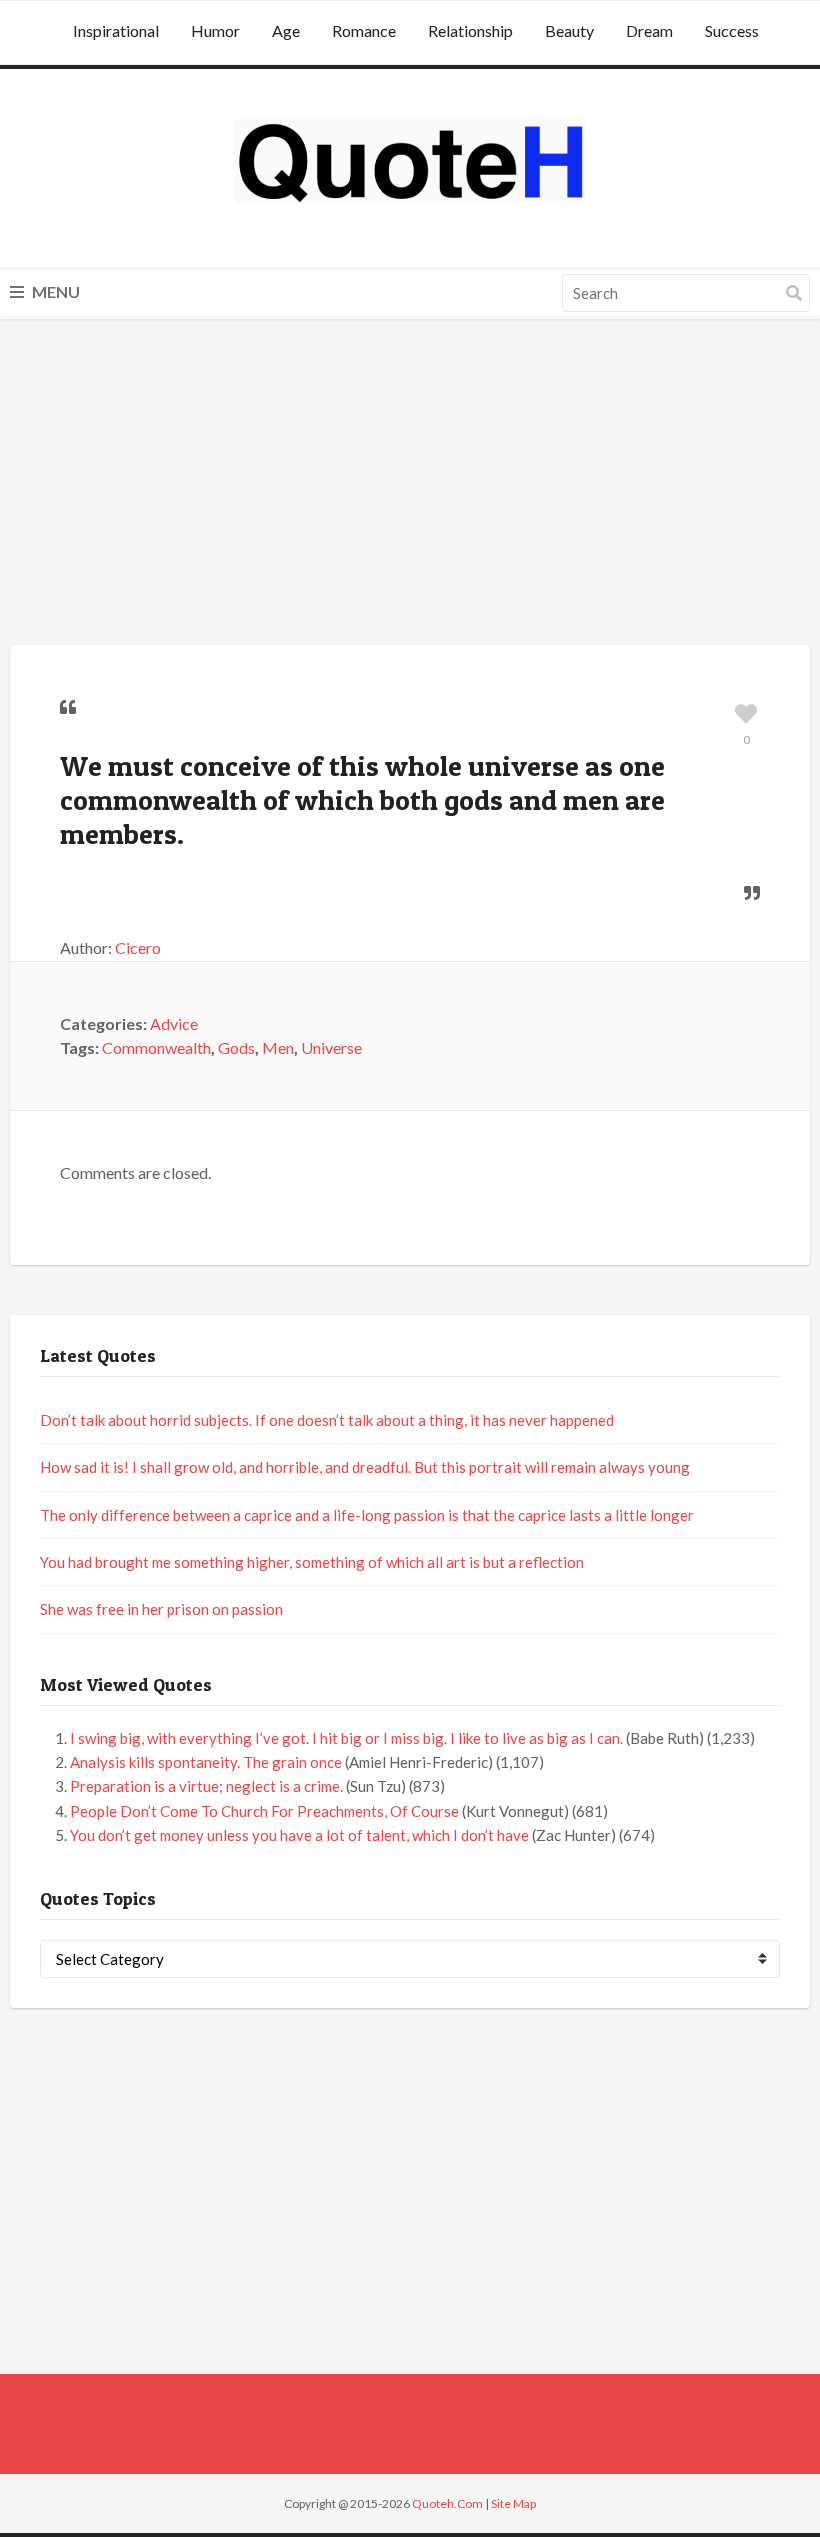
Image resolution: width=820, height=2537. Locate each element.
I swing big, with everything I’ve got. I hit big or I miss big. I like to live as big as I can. (346, 1738)
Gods (236, 1047)
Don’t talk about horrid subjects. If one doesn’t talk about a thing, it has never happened (327, 1420)
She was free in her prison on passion (161, 1609)
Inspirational (116, 30)
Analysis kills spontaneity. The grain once (206, 1762)
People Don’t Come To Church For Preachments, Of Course (264, 1811)
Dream (649, 30)
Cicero (138, 947)
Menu (54, 291)
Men (278, 1047)
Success (732, 30)
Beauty (569, 30)
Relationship (470, 30)
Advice (174, 1023)
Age (286, 30)
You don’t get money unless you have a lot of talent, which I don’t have (299, 1835)
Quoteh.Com (447, 2503)
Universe (331, 1047)
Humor (215, 30)
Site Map (513, 2503)
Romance (364, 30)
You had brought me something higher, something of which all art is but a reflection (312, 1562)
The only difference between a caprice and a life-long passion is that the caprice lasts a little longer (367, 1515)
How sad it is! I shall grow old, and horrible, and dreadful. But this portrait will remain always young (365, 1467)
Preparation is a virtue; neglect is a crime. (206, 1786)
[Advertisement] (410, 485)
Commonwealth (156, 1047)
